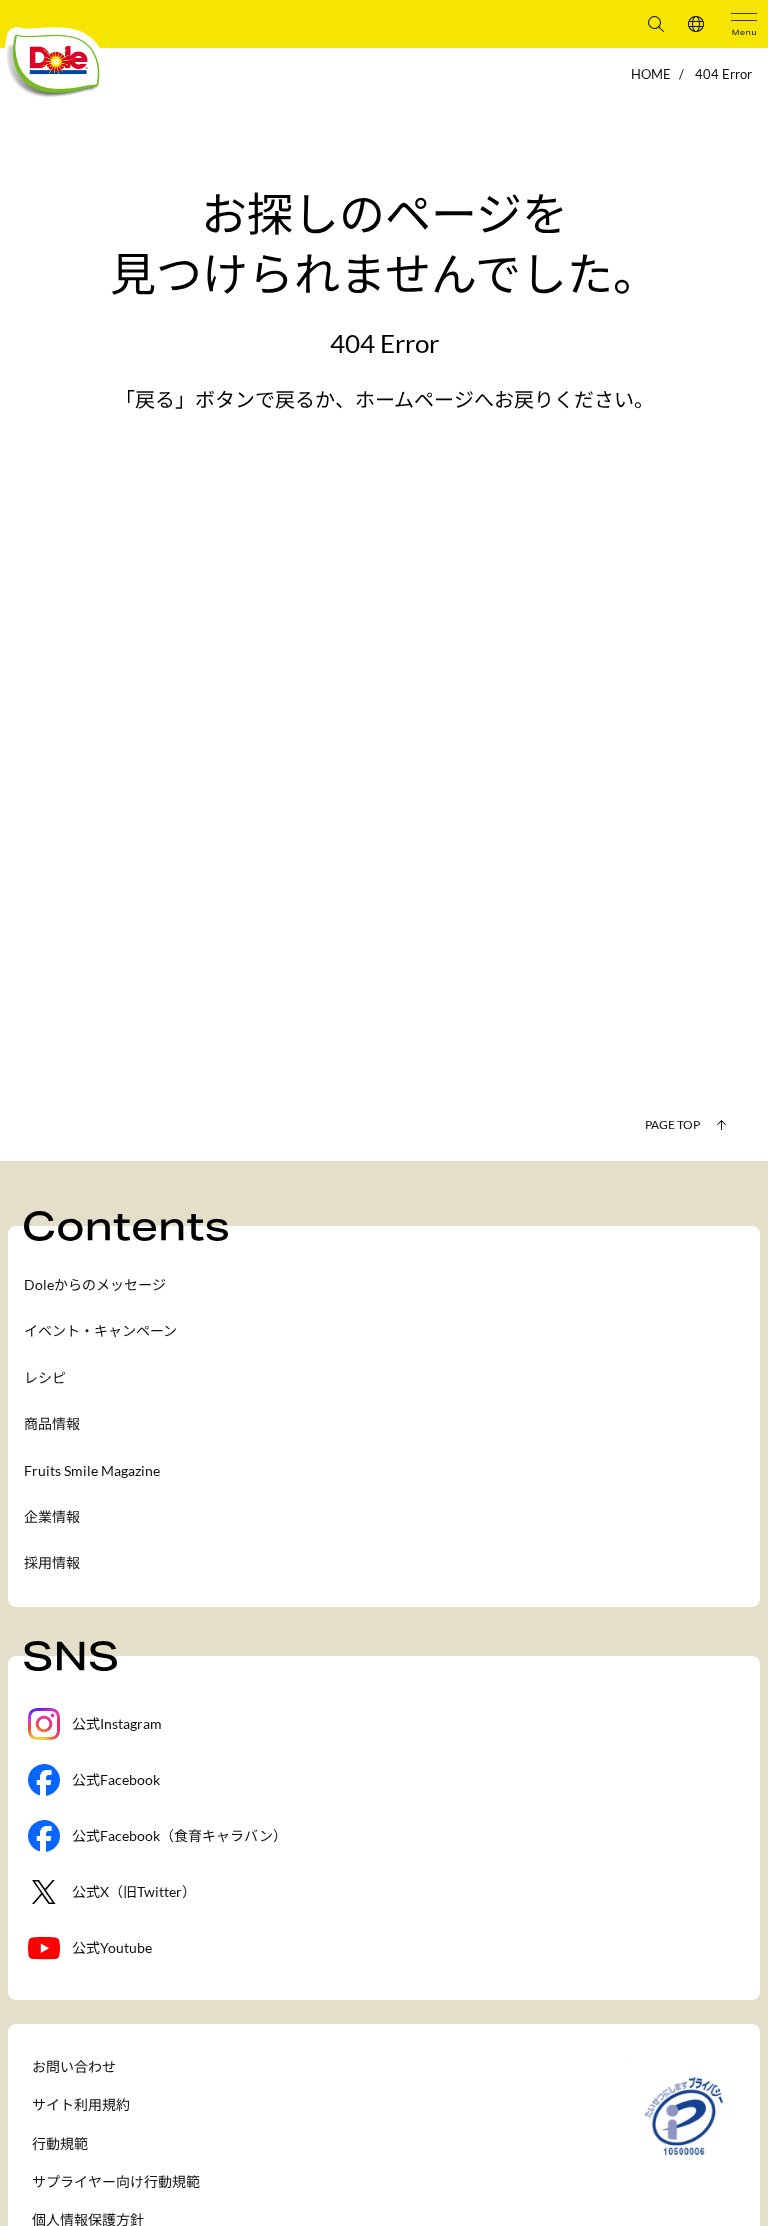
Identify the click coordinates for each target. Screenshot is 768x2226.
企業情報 (52, 1516)
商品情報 (52, 1423)
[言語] (696, 24)
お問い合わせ (74, 2066)
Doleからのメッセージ (95, 1284)
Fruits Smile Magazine (92, 1470)
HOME (651, 74)
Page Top (672, 1124)
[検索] (656, 24)
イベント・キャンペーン (100, 1330)
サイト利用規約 (81, 2104)
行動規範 (60, 2143)
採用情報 (52, 1562)
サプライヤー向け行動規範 (116, 2181)
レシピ (45, 1377)
